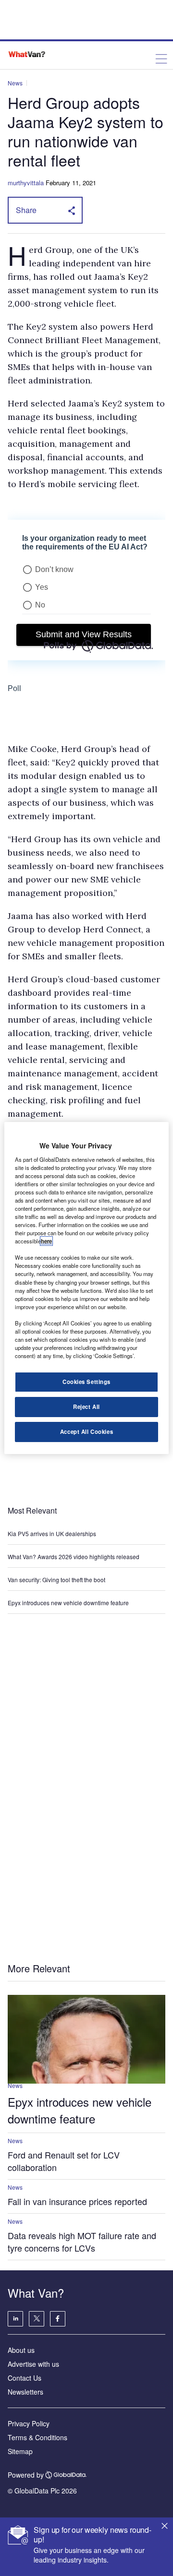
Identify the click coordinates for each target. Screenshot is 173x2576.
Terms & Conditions (37, 2437)
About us (21, 2350)
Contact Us (25, 2378)
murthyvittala (26, 183)
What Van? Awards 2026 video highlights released (74, 1556)
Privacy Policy (29, 2423)
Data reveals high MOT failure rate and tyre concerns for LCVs (82, 2242)
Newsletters (25, 2392)
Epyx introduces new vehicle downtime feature (68, 1603)
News (15, 83)
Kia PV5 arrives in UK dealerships (53, 1533)
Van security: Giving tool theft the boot (56, 1580)
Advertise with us (33, 2364)
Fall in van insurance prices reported (77, 2201)
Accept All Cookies (86, 1431)
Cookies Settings (86, 1382)
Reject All (86, 1407)
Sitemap (20, 2451)
